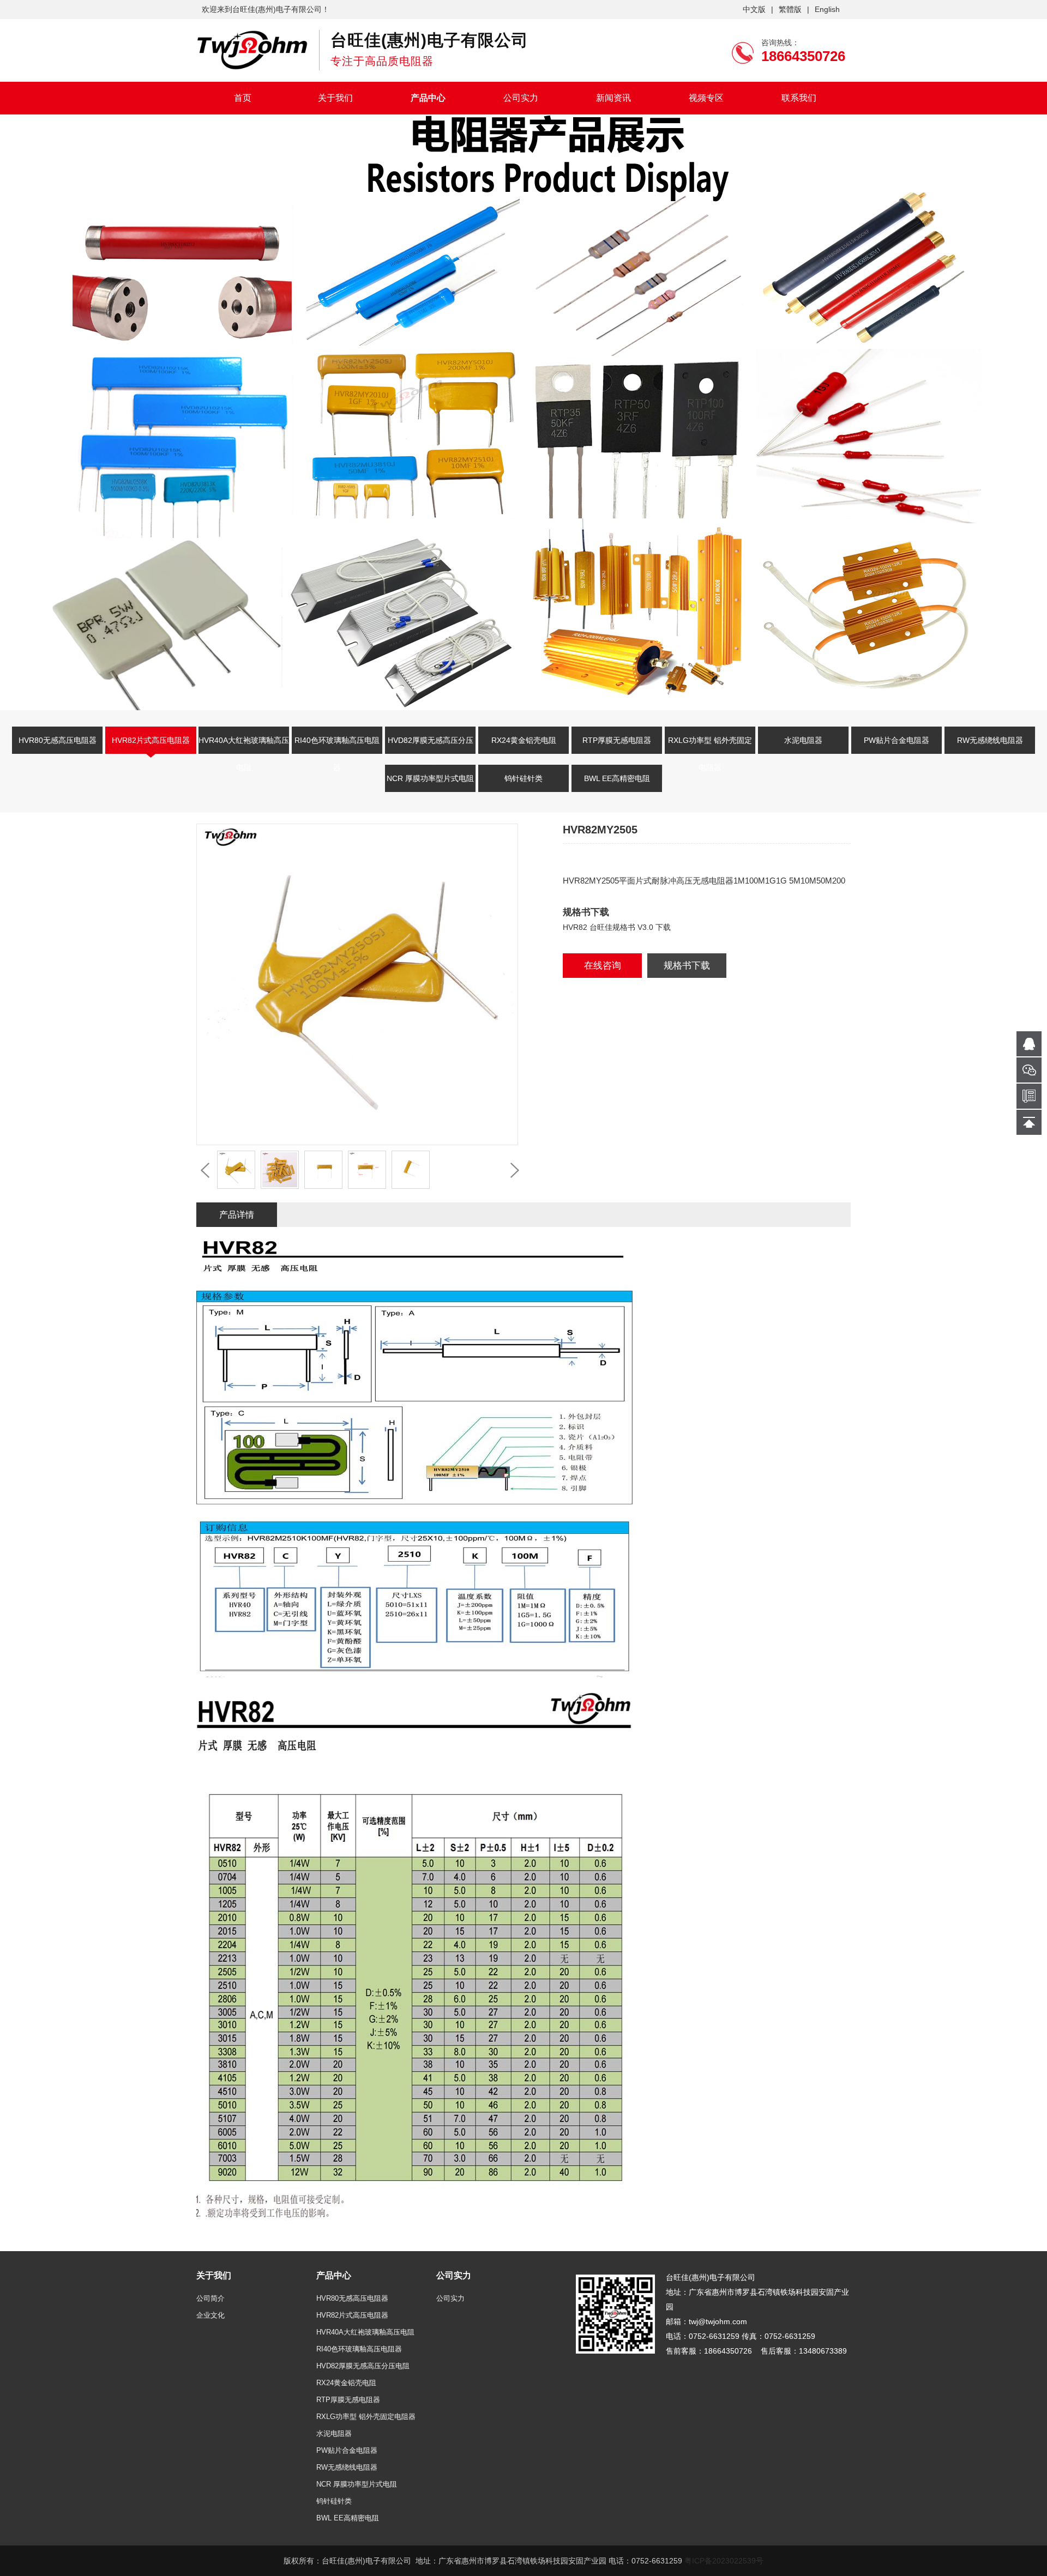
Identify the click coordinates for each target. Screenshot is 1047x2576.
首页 (243, 98)
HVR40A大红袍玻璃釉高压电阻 (244, 747)
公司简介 (210, 2298)
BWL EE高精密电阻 (617, 778)
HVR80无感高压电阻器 (58, 740)
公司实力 (521, 98)
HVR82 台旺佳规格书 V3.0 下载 (617, 927)
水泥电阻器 (803, 740)
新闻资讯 (613, 98)
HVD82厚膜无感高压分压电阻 (431, 747)
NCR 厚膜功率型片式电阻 (430, 778)
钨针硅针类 (523, 778)
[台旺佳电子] (252, 50)
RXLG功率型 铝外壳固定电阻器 (710, 747)
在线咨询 (603, 966)
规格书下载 (687, 966)
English (827, 9)
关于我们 (335, 98)
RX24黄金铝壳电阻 (524, 740)
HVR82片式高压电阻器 (151, 740)
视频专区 (706, 98)
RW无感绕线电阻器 (990, 740)
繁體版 (790, 9)
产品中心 (428, 98)
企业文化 (210, 2315)
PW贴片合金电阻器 (896, 740)
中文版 (754, 9)
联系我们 (799, 98)
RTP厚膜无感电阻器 (617, 740)
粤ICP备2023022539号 (724, 2561)
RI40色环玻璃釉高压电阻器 (337, 747)
